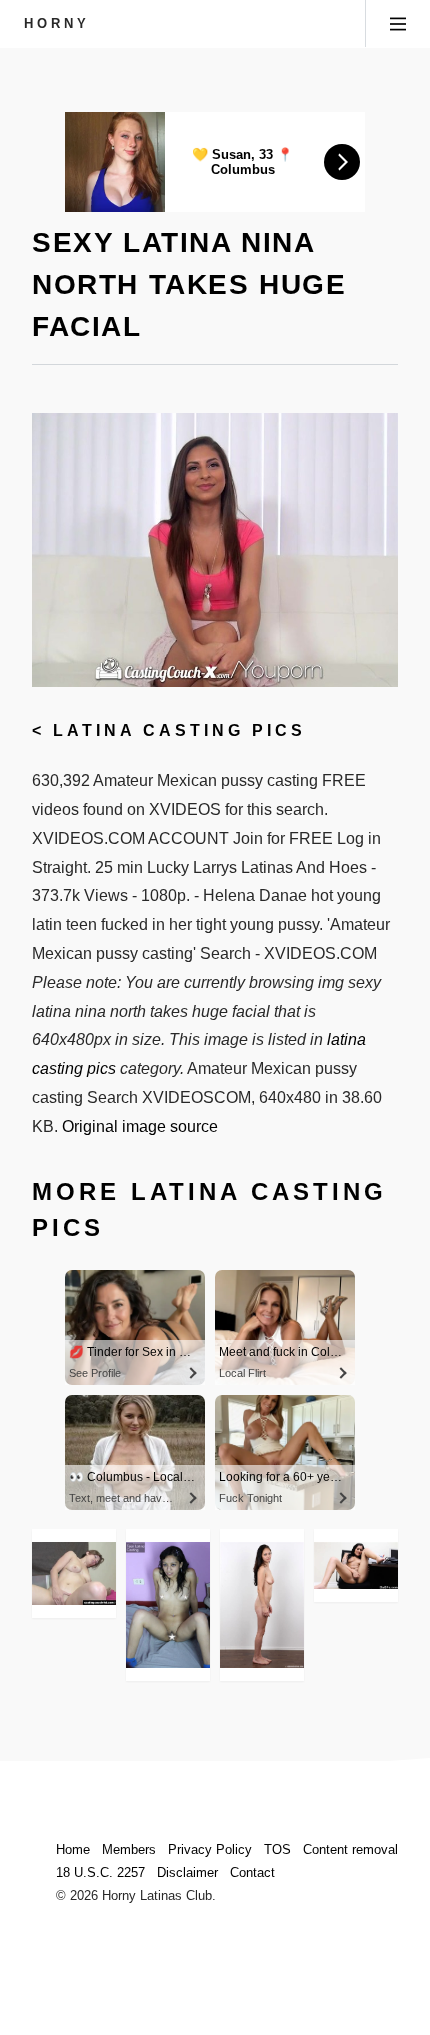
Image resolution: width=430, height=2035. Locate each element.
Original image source (140, 1126)
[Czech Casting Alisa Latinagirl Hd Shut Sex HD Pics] (262, 1605)
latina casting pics (179, 730)
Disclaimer (187, 1872)
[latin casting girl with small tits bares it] (168, 1605)
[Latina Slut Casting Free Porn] (74, 1573)
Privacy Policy (210, 1849)
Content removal (350, 1849)
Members (129, 1849)
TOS (277, 1849)
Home (73, 1849)
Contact (252, 1872)
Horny (57, 23)
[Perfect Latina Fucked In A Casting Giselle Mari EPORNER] (356, 1565)
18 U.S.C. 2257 (100, 1872)
